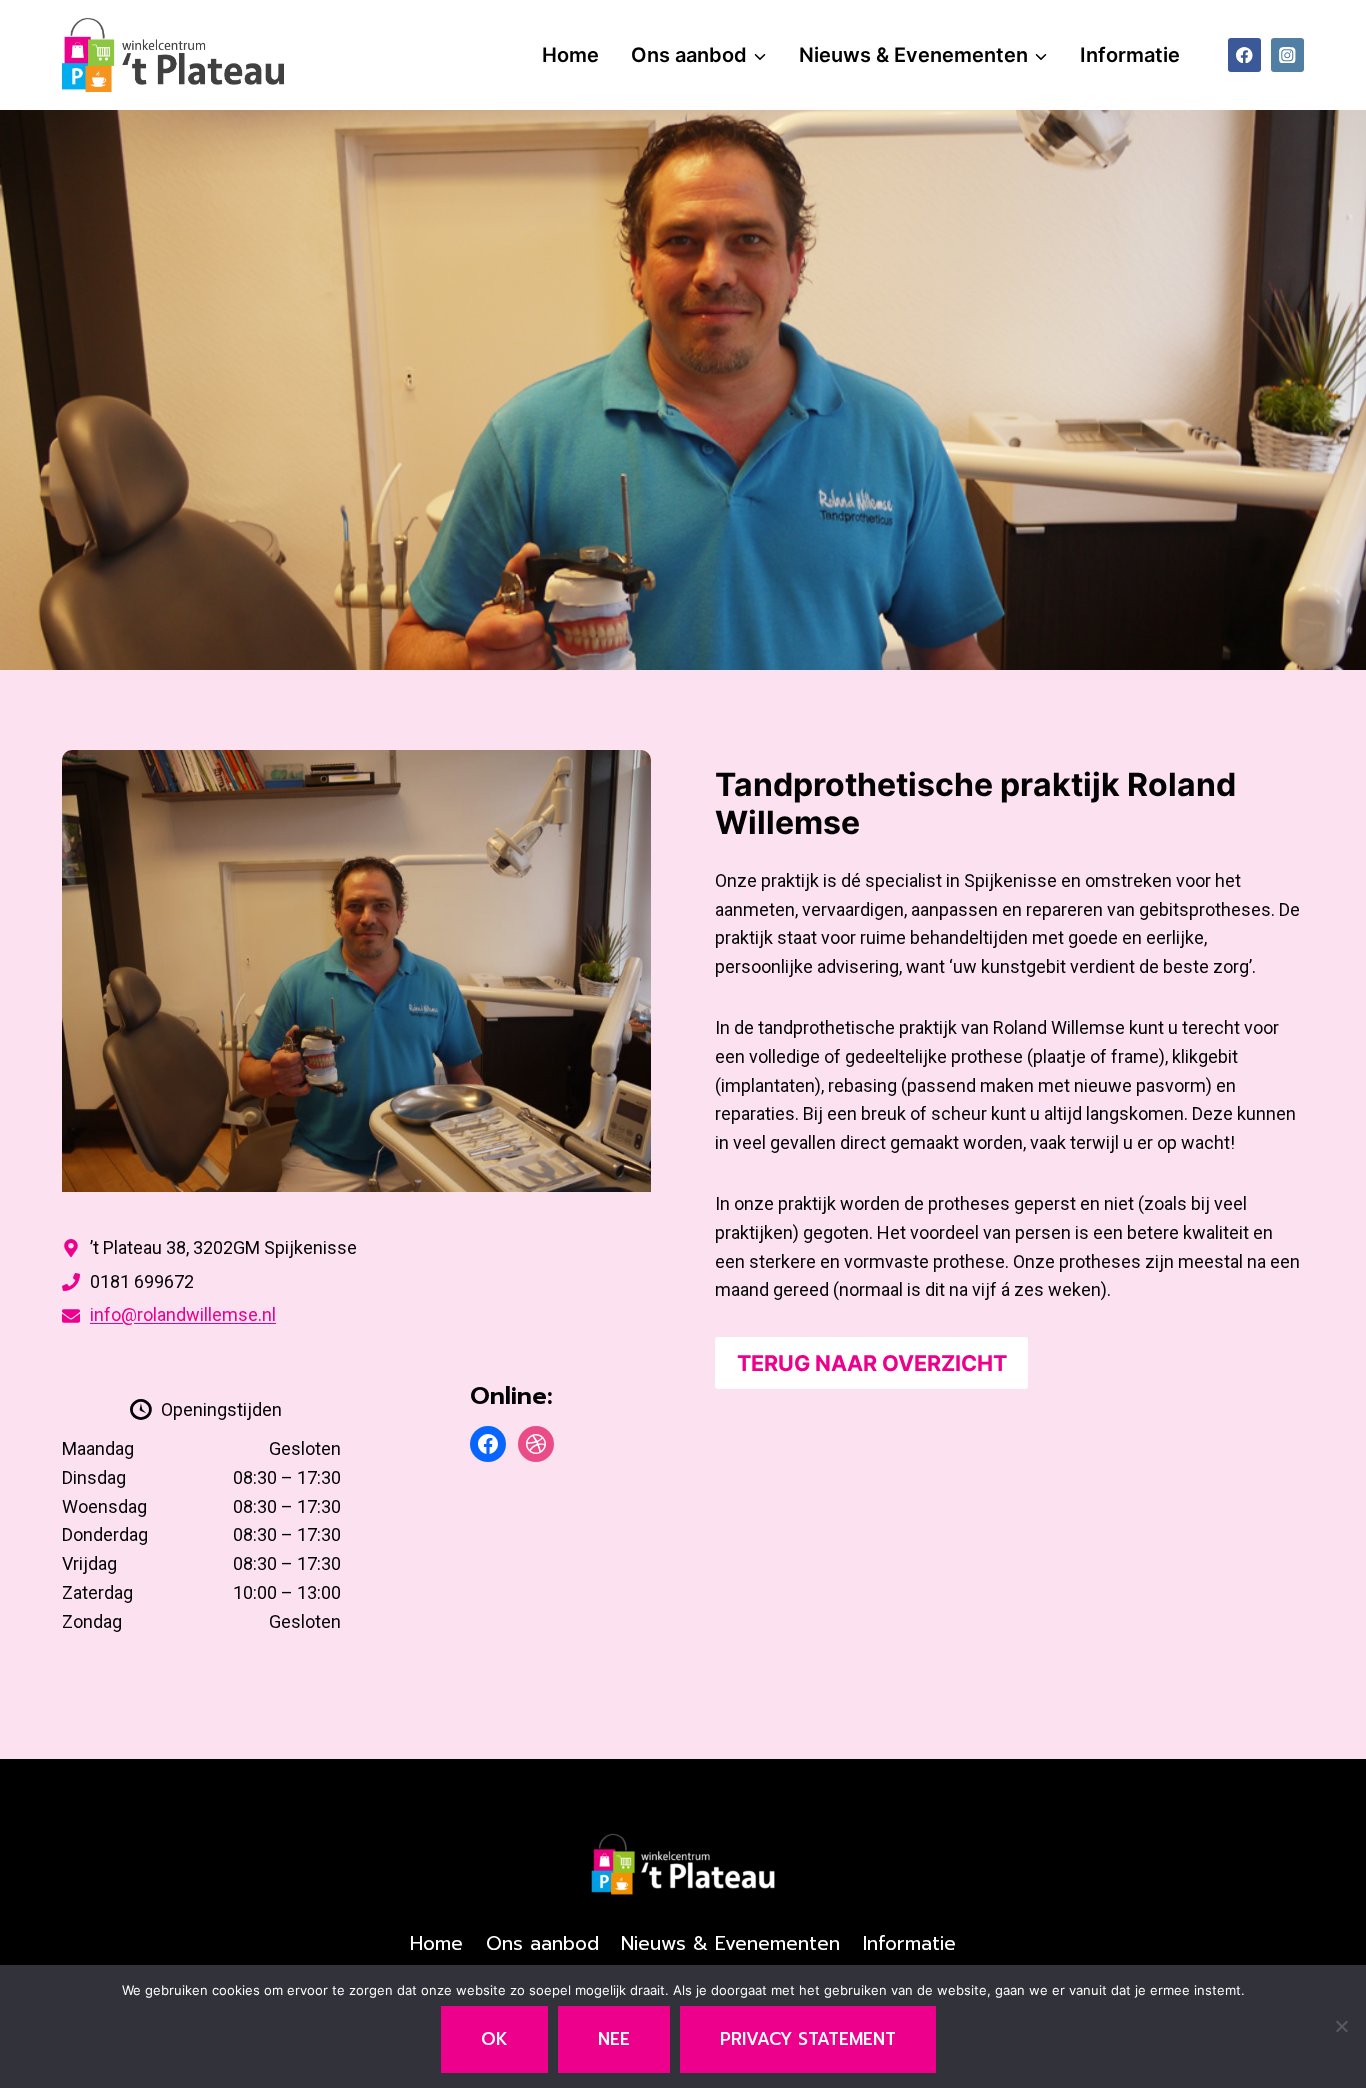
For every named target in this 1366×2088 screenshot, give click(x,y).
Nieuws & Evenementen (730, 1943)
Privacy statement (808, 2039)
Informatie (1130, 55)
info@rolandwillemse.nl (183, 1314)
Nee (614, 2039)
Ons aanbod (542, 1943)
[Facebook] (1244, 54)
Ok (494, 2039)
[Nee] (1341, 2026)
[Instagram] (1287, 54)
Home (570, 55)
